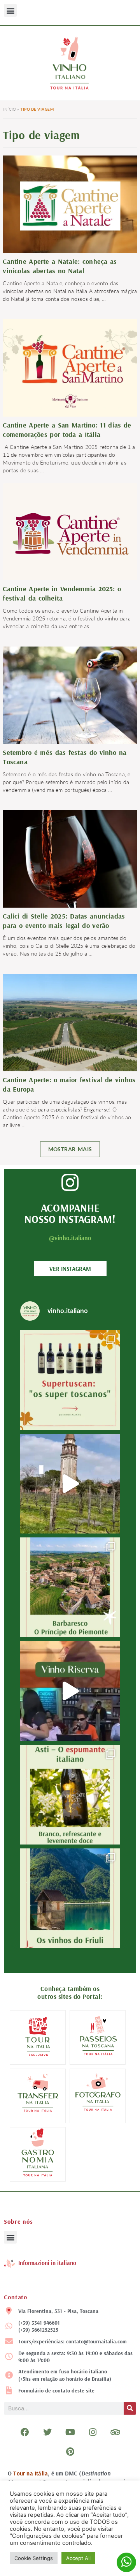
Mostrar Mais (70, 1149)
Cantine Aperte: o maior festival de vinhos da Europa (69, 1084)
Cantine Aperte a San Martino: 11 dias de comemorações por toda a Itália (67, 430)
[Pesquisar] (130, 2408)
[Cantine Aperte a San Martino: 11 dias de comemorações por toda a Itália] (70, 367)
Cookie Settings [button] (34, 2558)
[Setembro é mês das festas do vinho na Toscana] (70, 694)
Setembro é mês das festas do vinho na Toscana (65, 757)
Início (9, 109)
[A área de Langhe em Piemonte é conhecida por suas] (70, 1587)
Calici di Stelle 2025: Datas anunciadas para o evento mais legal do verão (64, 921)
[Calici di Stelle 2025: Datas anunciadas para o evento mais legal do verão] (70, 858)
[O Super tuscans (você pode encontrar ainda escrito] (70, 1380)
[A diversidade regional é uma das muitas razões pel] (70, 1898)
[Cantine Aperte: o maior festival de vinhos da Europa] (70, 1022)
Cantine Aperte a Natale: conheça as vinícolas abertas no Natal (60, 266)
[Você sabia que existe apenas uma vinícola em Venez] (70, 1484)
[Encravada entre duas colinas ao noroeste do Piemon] (70, 1795)
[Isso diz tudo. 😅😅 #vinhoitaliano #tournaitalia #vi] (70, 1691)
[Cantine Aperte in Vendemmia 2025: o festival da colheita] (70, 533)
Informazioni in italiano (47, 2263)
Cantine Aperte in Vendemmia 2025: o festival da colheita (62, 593)
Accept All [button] (78, 2558)
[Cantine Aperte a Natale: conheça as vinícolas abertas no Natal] (70, 205)
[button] (10, 10)
